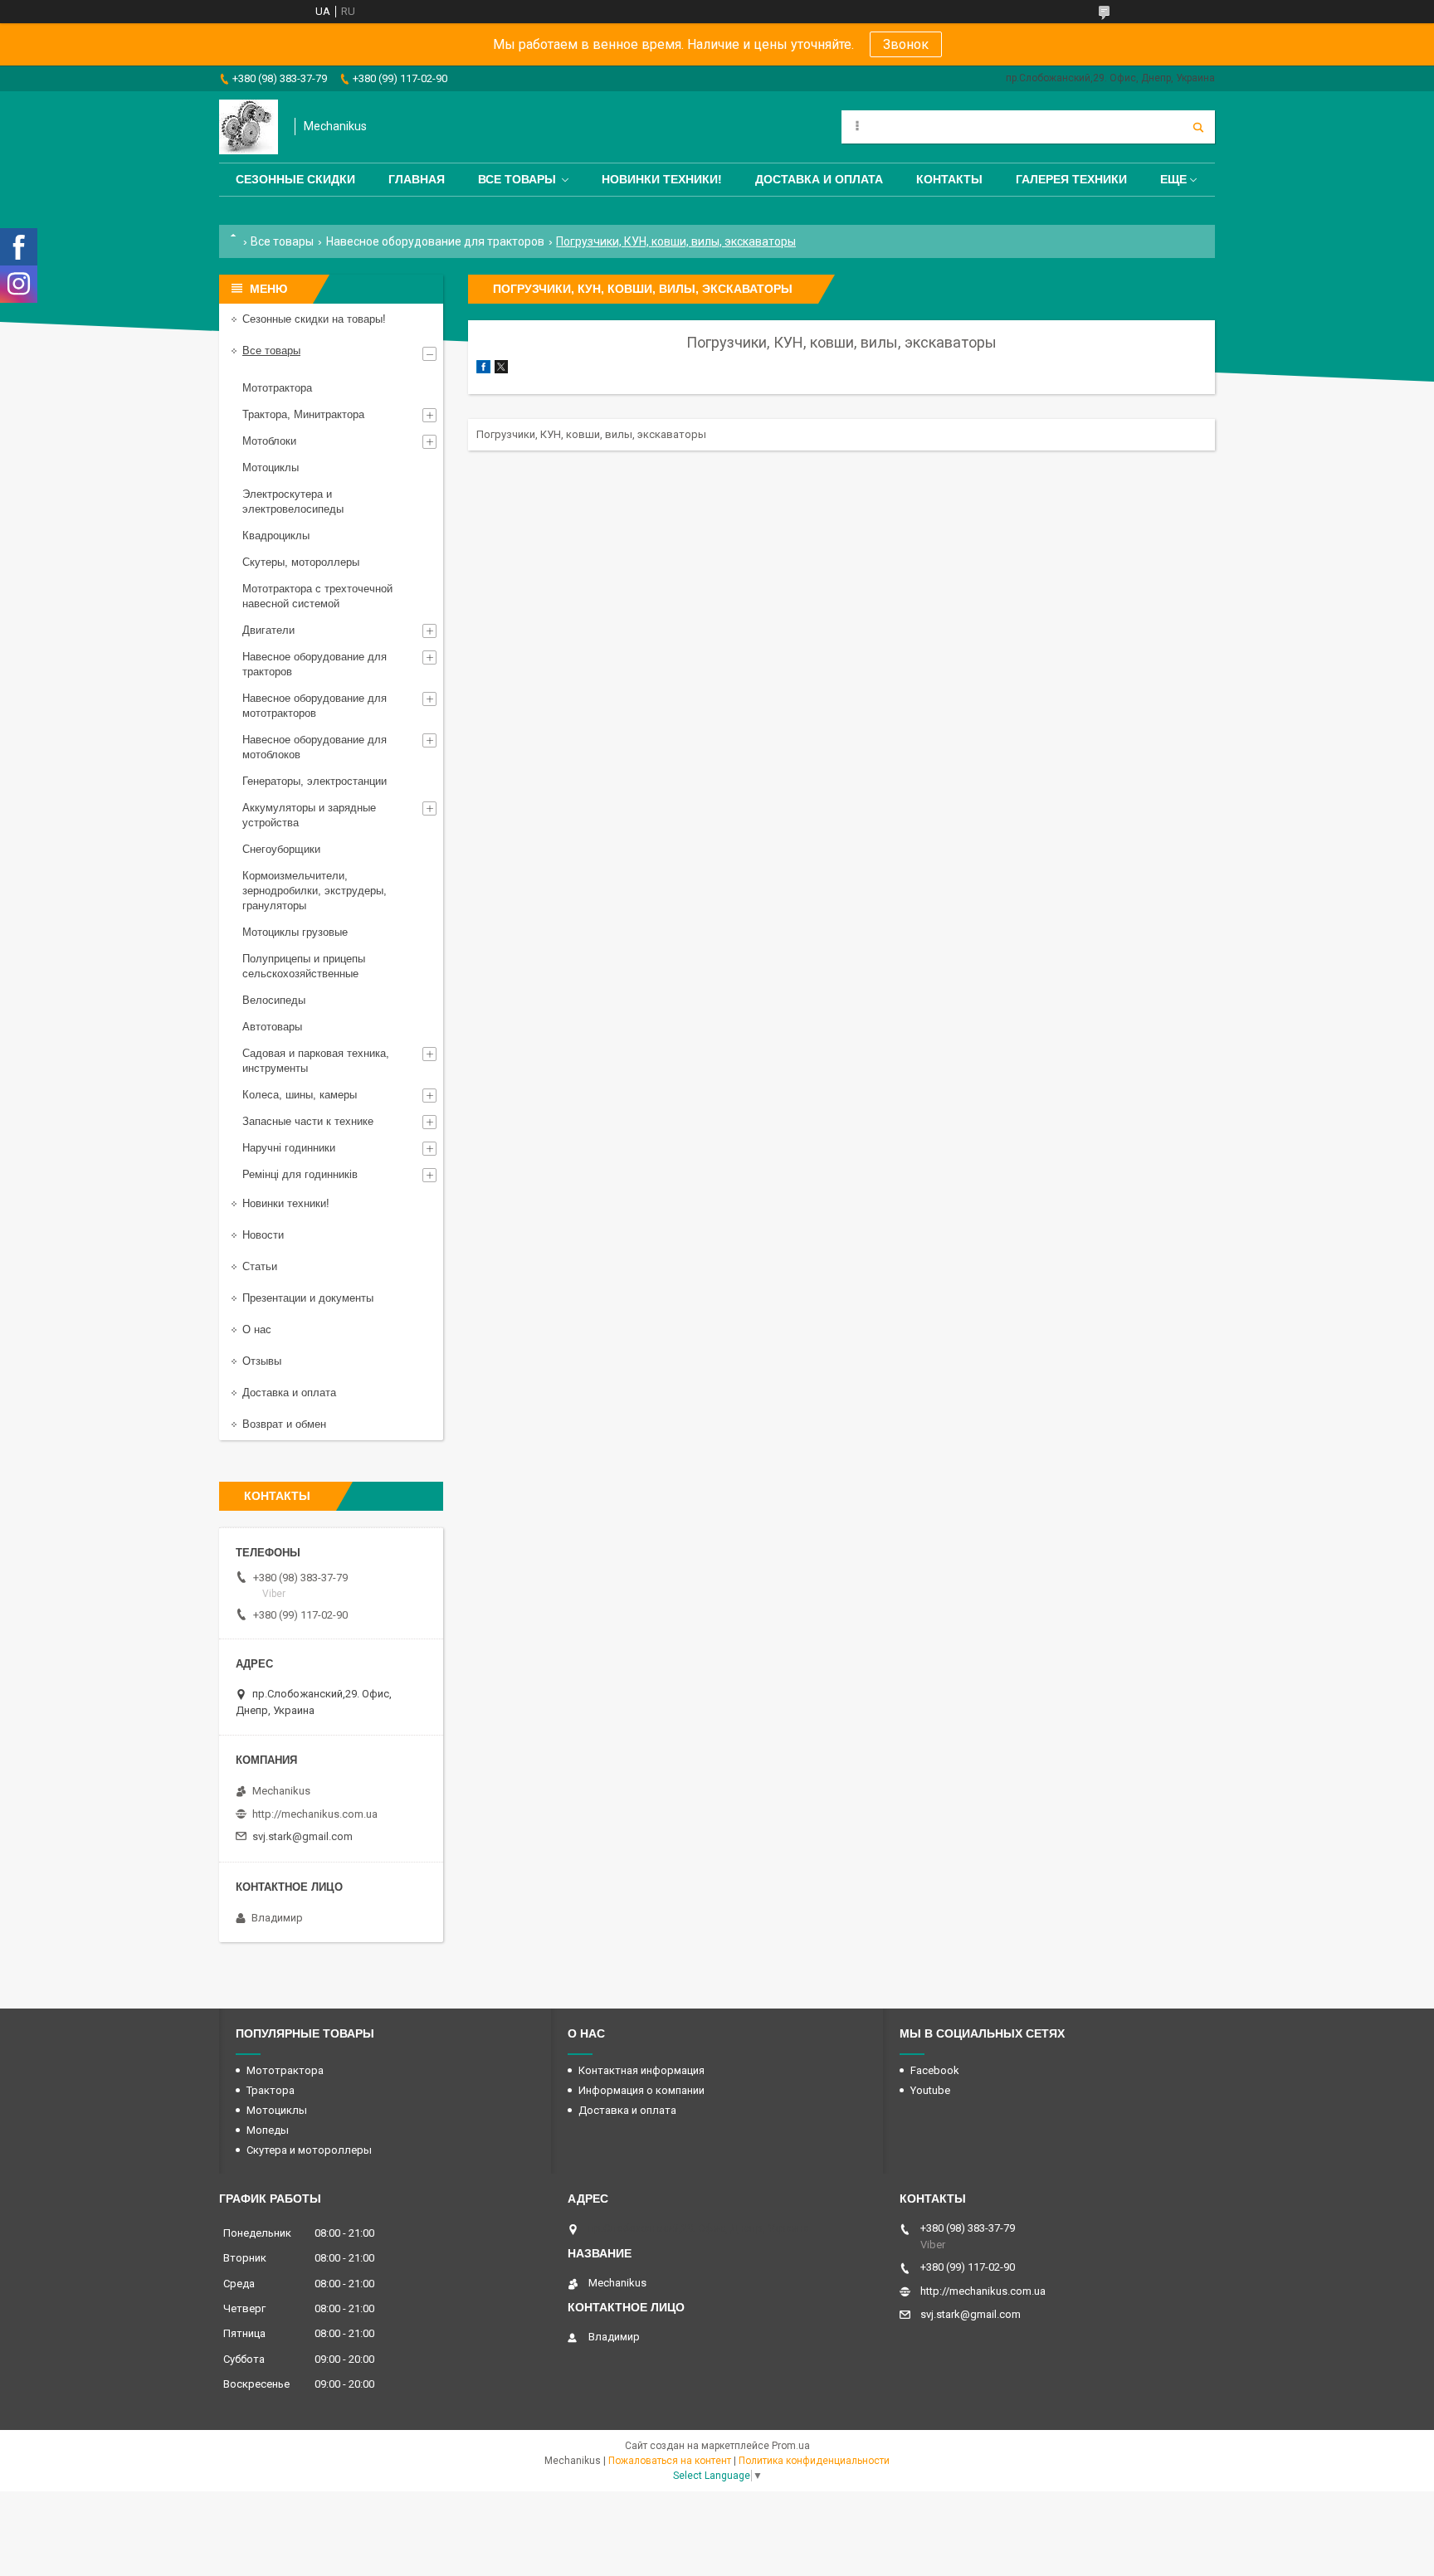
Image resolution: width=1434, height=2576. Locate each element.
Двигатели (268, 630)
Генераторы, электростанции (315, 781)
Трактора (271, 2090)
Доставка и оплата (819, 179)
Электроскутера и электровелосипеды (293, 502)
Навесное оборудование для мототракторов (315, 706)
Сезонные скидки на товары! (314, 319)
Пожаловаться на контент (670, 2461)
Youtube (930, 2090)
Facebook (935, 2070)
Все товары (517, 179)
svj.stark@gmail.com (302, 1836)
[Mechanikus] (249, 127)
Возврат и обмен (284, 1424)
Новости (263, 1235)
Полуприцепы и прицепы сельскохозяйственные (304, 966)
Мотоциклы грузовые (295, 932)
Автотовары (272, 1027)
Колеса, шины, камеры (300, 1095)
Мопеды (268, 2130)
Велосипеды (274, 1000)
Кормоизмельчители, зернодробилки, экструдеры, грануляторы (315, 891)
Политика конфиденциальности (814, 2461)
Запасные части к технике (308, 1121)
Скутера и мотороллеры (309, 2150)
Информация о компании (641, 2090)
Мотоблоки (269, 441)
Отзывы (262, 1361)
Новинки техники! (662, 179)
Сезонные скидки (295, 179)
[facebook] (483, 370)
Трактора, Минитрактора (303, 414)
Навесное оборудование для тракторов (435, 241)
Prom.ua (791, 2446)
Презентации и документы (308, 1298)
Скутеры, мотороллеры (301, 562)
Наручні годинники (289, 1148)
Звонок (906, 44)
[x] (501, 370)
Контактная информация (641, 2070)
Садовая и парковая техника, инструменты (316, 1061)
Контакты (949, 179)
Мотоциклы (271, 467)
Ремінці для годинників (300, 1174)
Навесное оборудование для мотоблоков (315, 747)
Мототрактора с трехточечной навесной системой (317, 596)
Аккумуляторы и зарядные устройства (309, 815)
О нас (257, 1329)
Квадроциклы (276, 536)
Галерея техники (1071, 179)
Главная (417, 179)
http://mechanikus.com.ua (315, 1814)
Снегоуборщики (281, 849)
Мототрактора (277, 388)
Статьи (260, 1266)
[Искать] (1198, 127)
